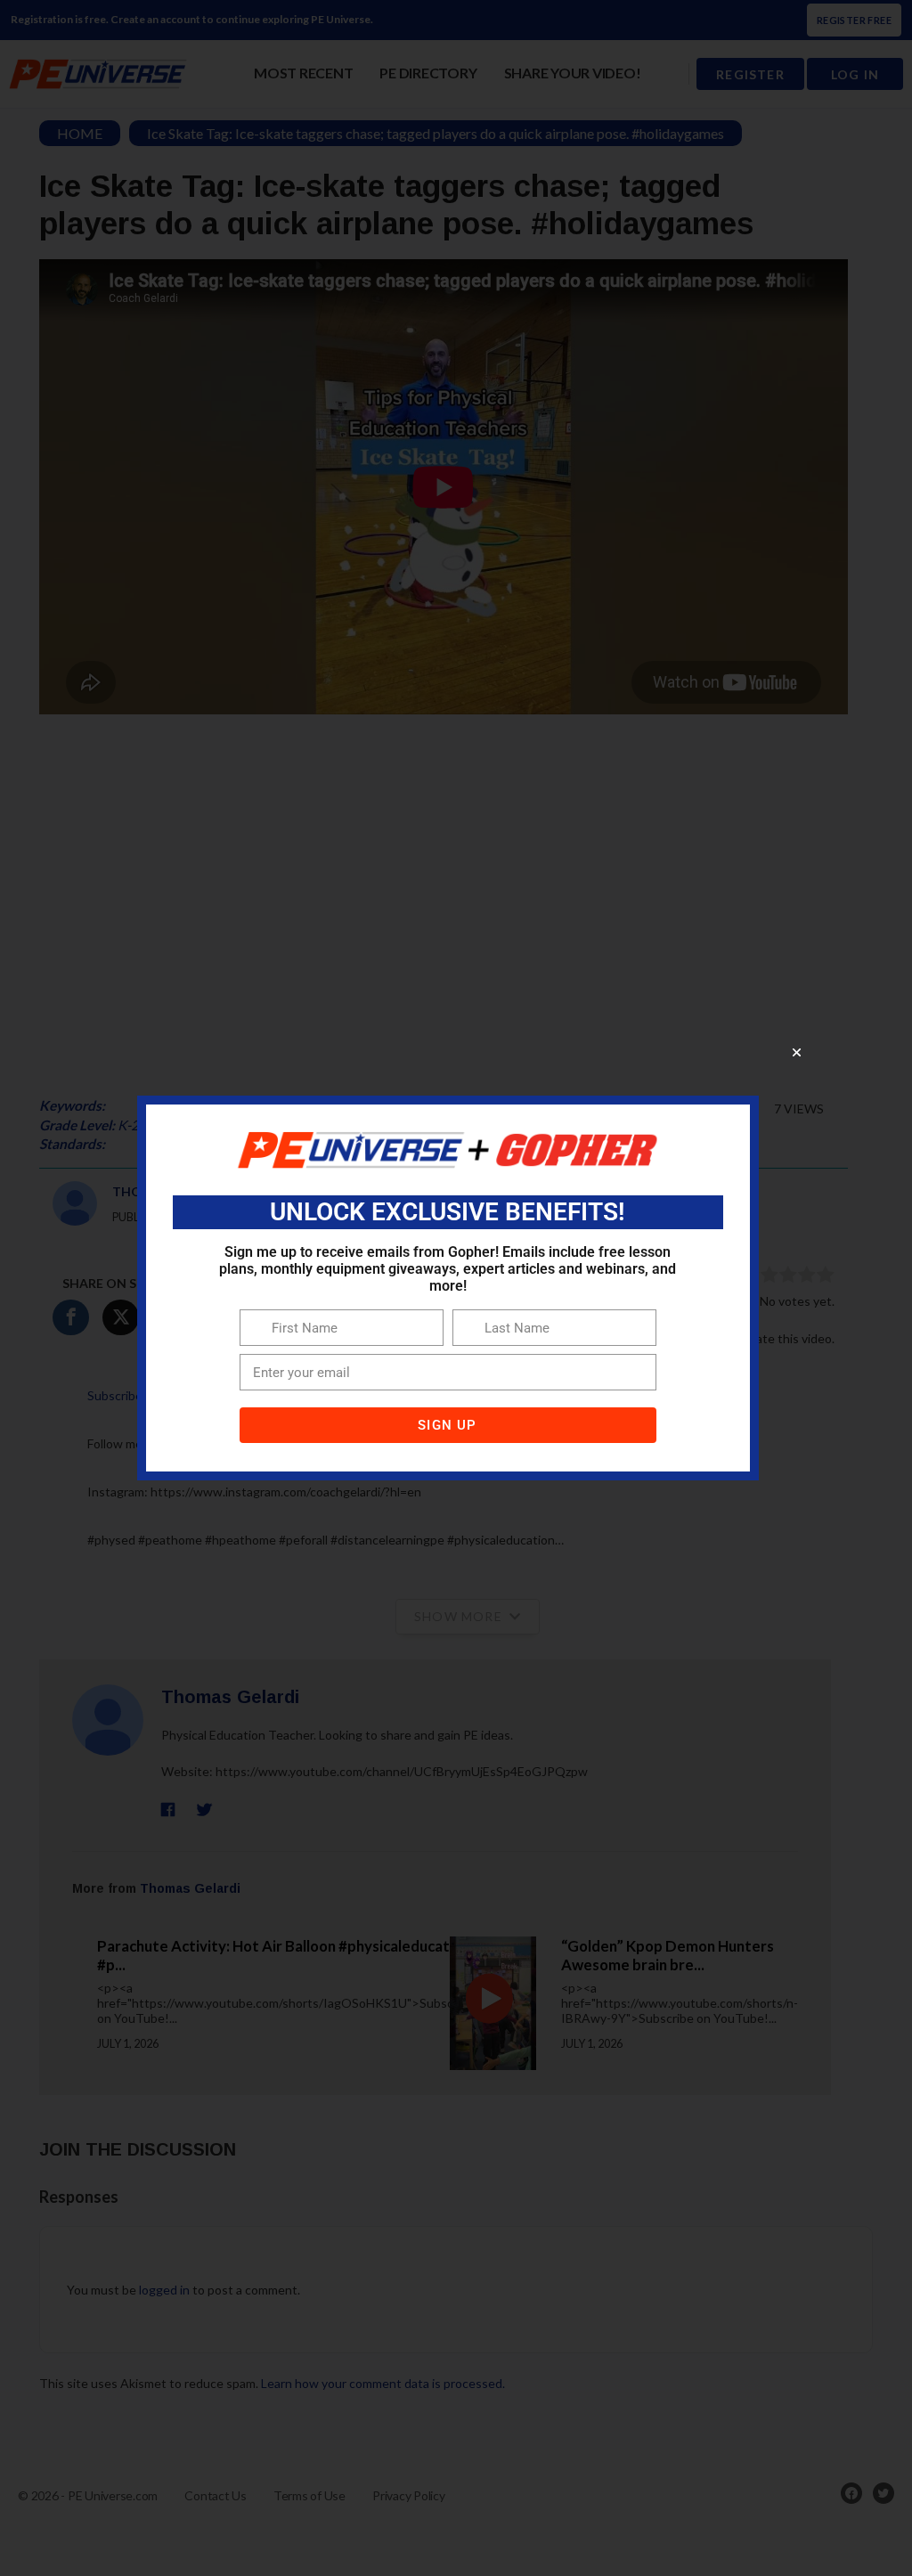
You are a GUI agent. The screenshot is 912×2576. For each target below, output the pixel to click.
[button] (797, 1052)
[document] (456, 1288)
